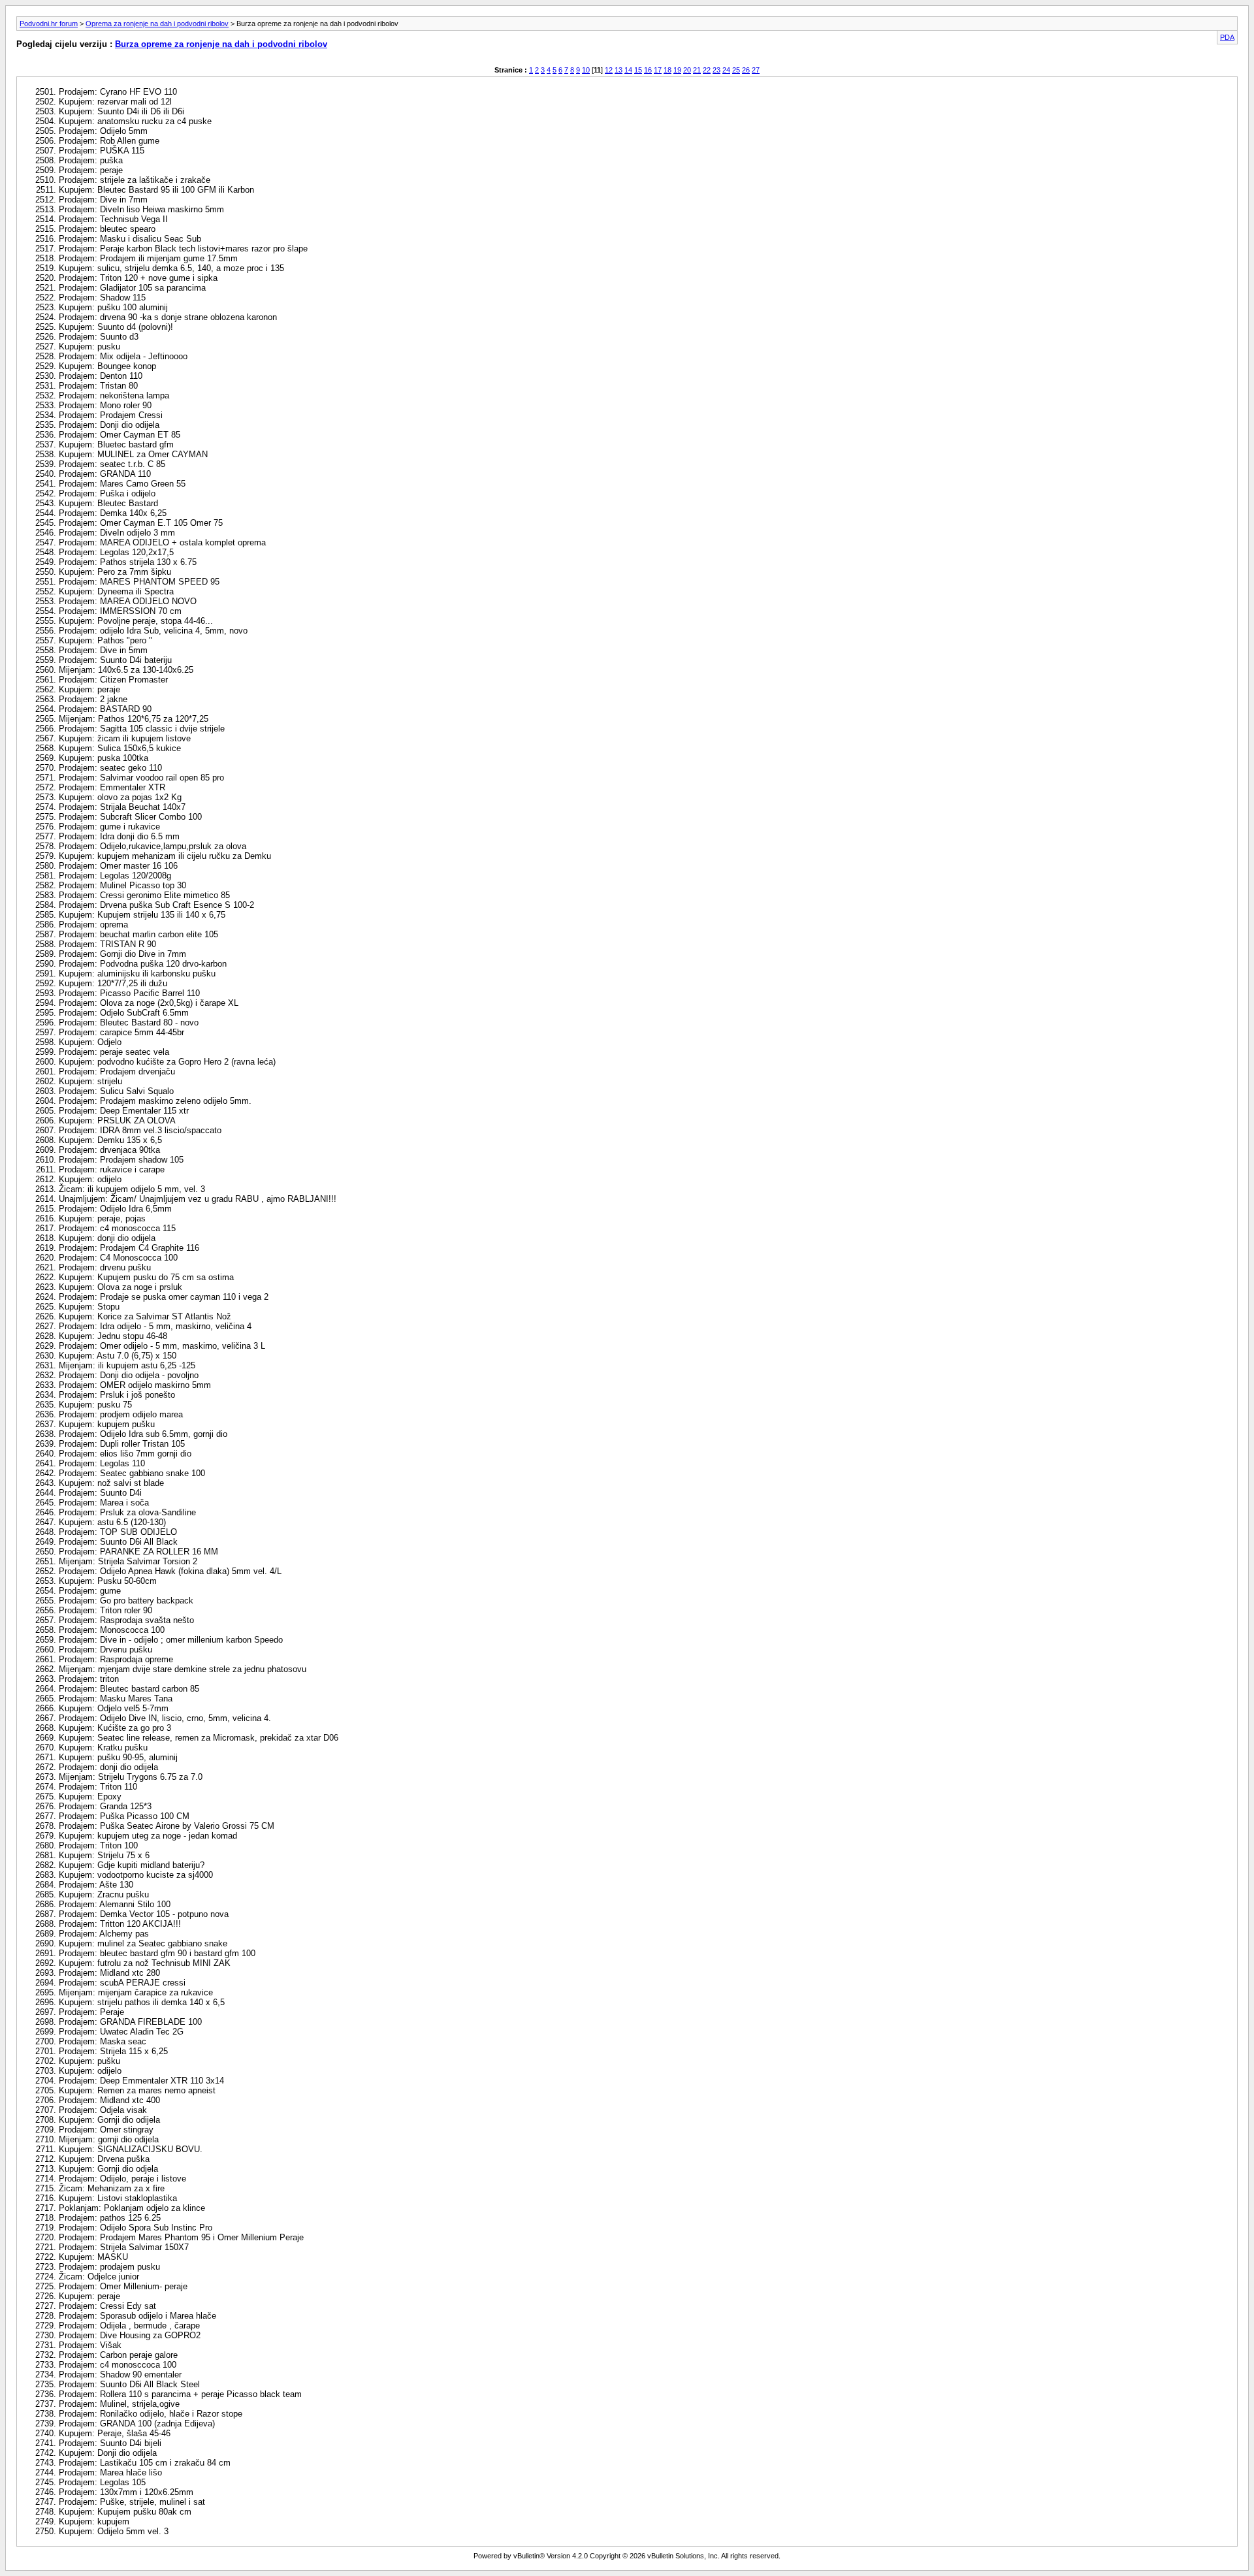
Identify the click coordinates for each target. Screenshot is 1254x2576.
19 (677, 70)
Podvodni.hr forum (49, 24)
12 (609, 70)
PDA (1227, 37)
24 (726, 70)
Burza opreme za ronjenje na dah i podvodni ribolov (221, 44)
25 (736, 70)
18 (667, 70)
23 (716, 70)
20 (687, 70)
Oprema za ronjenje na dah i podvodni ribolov (157, 24)
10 (586, 70)
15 (638, 70)
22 (707, 70)
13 (619, 70)
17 (658, 70)
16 (648, 70)
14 (628, 70)
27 (756, 70)
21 (697, 70)
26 (746, 70)
